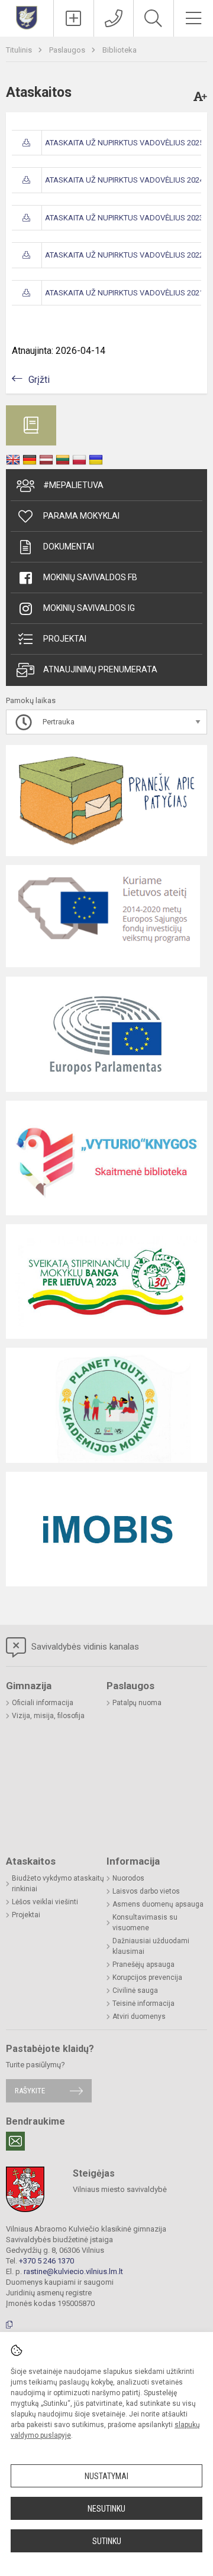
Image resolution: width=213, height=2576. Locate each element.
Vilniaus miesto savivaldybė (120, 2189)
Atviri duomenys (139, 2016)
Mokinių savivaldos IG (89, 608)
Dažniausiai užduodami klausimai (151, 1946)
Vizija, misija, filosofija (48, 1716)
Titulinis (20, 50)
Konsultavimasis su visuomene (145, 1923)
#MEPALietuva (73, 485)
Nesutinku (106, 2509)
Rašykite (30, 2091)
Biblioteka (120, 50)
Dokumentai (69, 547)
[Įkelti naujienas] (74, 18)
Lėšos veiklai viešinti (45, 1902)
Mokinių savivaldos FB (90, 577)
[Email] (15, 2141)
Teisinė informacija (143, 2003)
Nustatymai (106, 2476)
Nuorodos (128, 1878)
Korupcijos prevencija (147, 1977)
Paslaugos (68, 50)
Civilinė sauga (135, 1990)
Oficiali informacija (43, 1703)
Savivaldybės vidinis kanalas (84, 1647)
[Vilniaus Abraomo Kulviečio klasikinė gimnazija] (26, 17)
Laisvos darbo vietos (146, 1891)
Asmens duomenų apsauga (158, 1904)
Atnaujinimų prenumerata (100, 669)
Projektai (65, 639)
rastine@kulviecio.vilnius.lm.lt (73, 2271)
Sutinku (107, 2541)
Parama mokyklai (81, 516)
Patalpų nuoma (137, 1703)
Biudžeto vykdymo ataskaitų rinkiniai (58, 1884)
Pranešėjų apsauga (143, 1964)
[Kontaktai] (114, 18)
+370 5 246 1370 (46, 2261)
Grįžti (39, 380)
